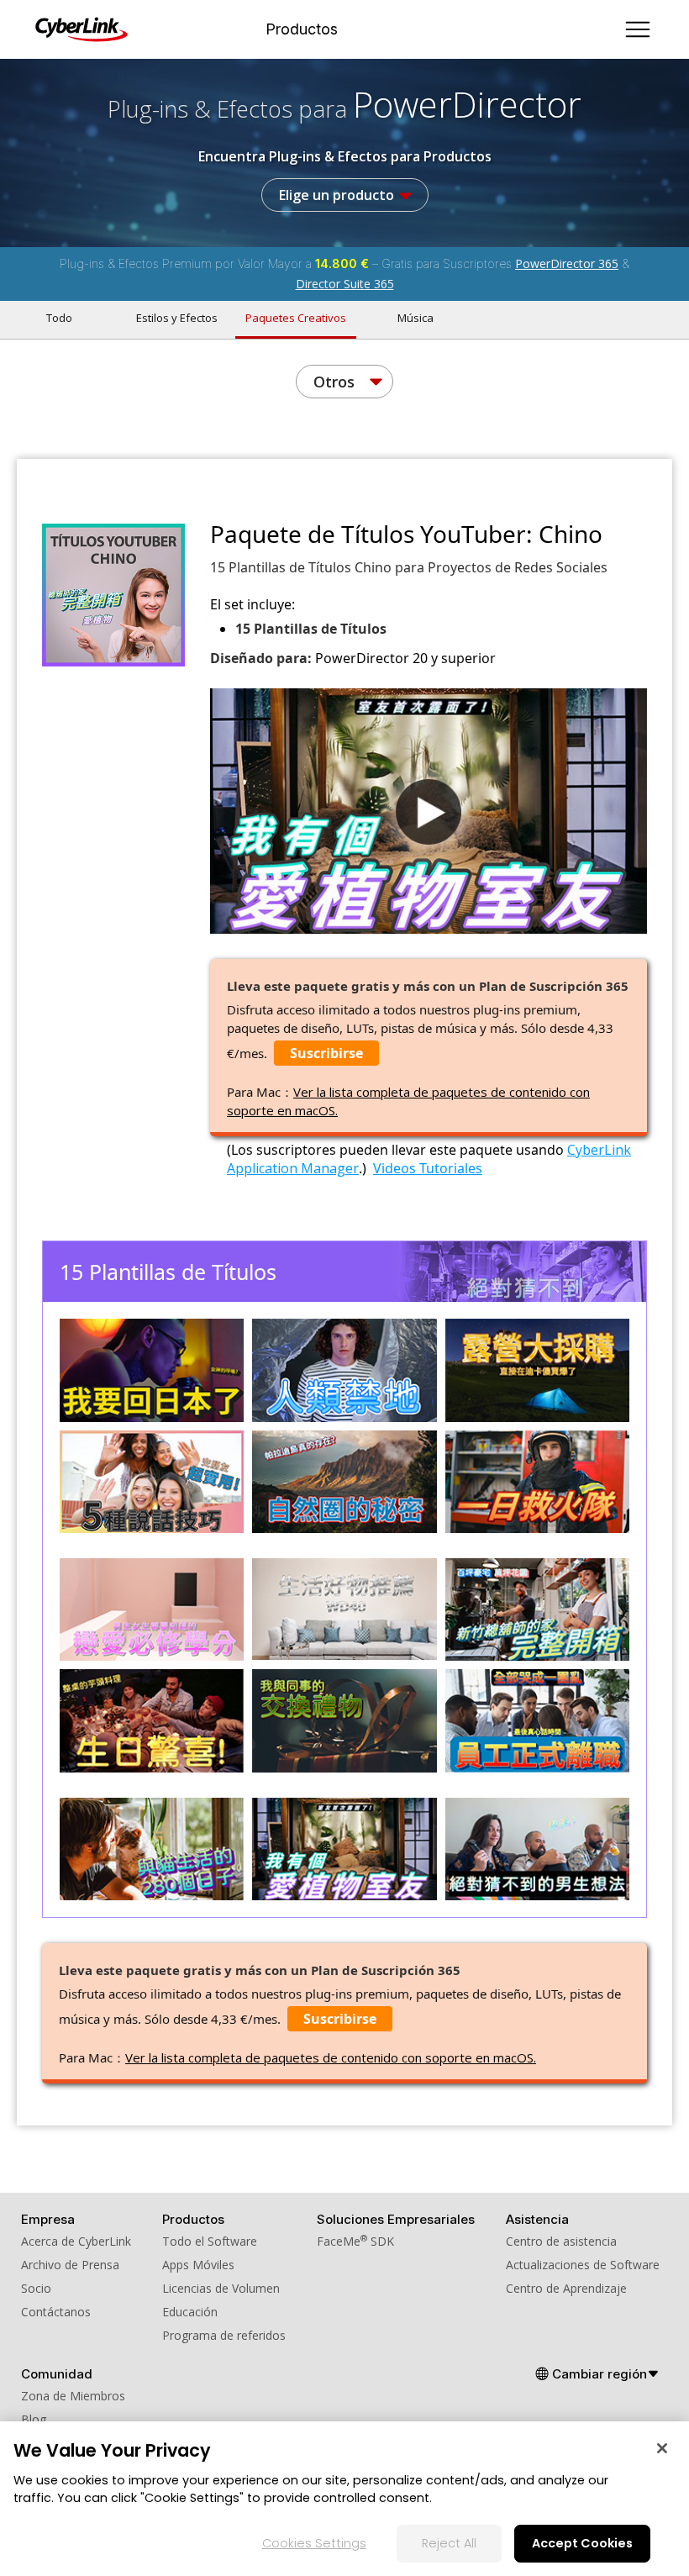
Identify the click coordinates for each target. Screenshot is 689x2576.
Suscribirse (326, 1053)
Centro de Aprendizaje (566, 2288)
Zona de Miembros (73, 2396)
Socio (36, 2288)
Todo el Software (210, 2241)
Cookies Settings (314, 2543)
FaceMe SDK (355, 2241)
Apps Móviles (198, 2265)
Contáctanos (56, 2312)
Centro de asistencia (561, 2241)
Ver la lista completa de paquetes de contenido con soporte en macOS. (331, 2057)
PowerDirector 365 (567, 263)
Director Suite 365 (345, 284)
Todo (59, 318)
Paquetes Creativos (296, 318)
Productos (302, 29)
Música (416, 318)
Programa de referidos (224, 2335)
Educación (190, 2312)
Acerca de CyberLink (76, 2241)
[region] (344, 2499)
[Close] (662, 2448)
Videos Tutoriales (428, 1168)
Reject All (449, 2543)
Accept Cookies (582, 2543)
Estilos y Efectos (177, 318)
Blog (34, 2419)
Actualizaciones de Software (583, 2265)
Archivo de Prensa (70, 2265)
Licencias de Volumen (221, 2288)
